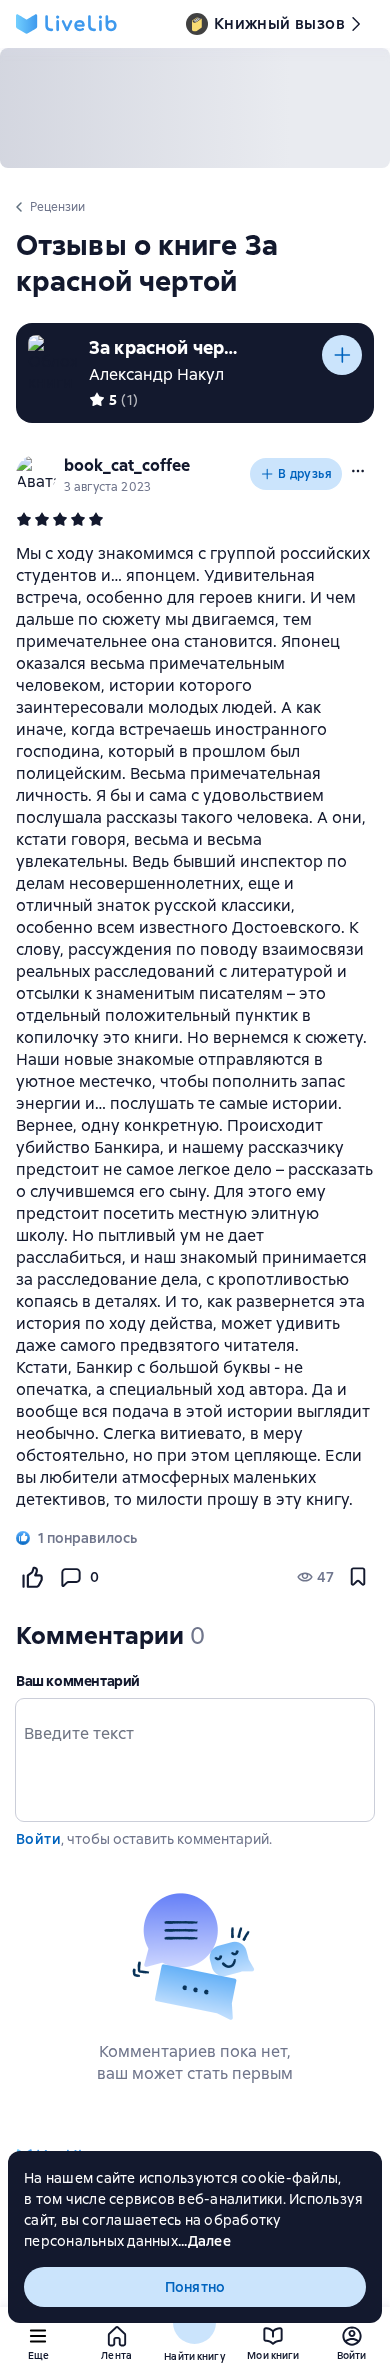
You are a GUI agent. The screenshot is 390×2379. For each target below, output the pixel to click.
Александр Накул (156, 374)
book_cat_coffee (127, 465)
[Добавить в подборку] (342, 355)
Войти (38, 1839)
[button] (358, 471)
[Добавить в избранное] (358, 1577)
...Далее (204, 2241)
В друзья (305, 474)
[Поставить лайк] (32, 1577)
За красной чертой (164, 347)
